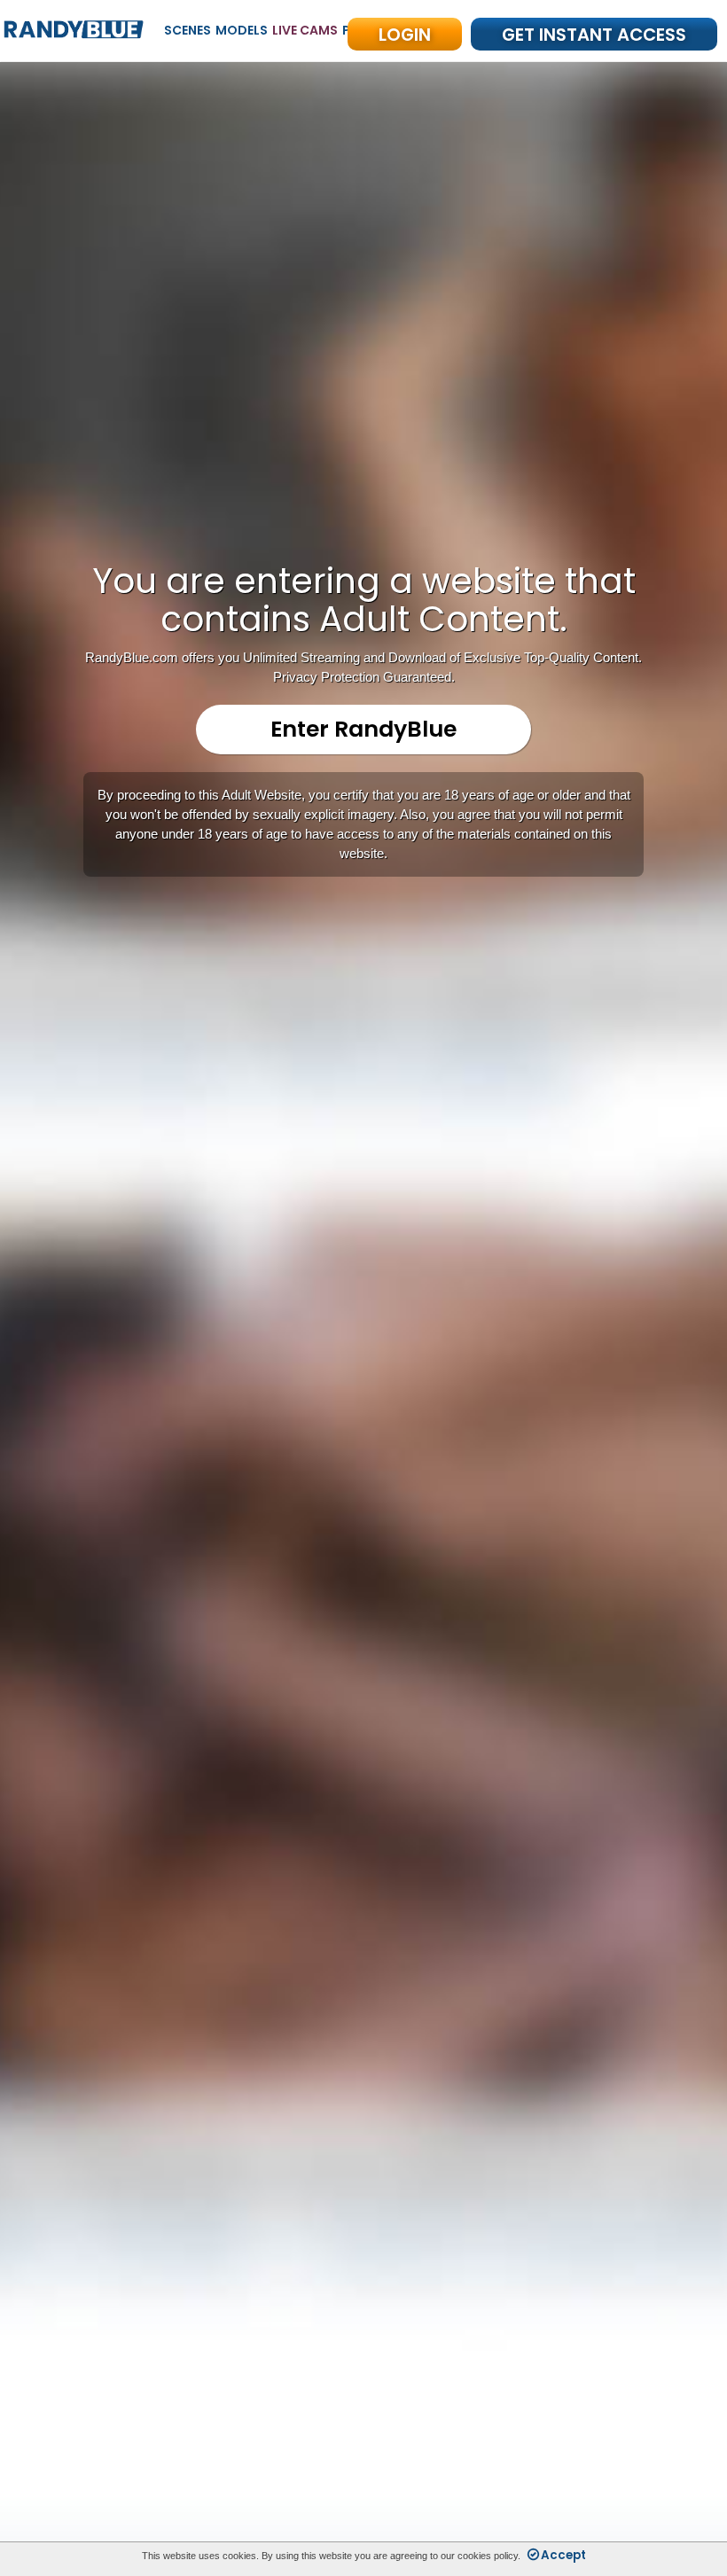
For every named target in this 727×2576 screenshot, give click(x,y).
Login (405, 35)
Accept (563, 2555)
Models (242, 30)
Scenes (188, 30)
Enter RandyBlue (363, 729)
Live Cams (305, 30)
